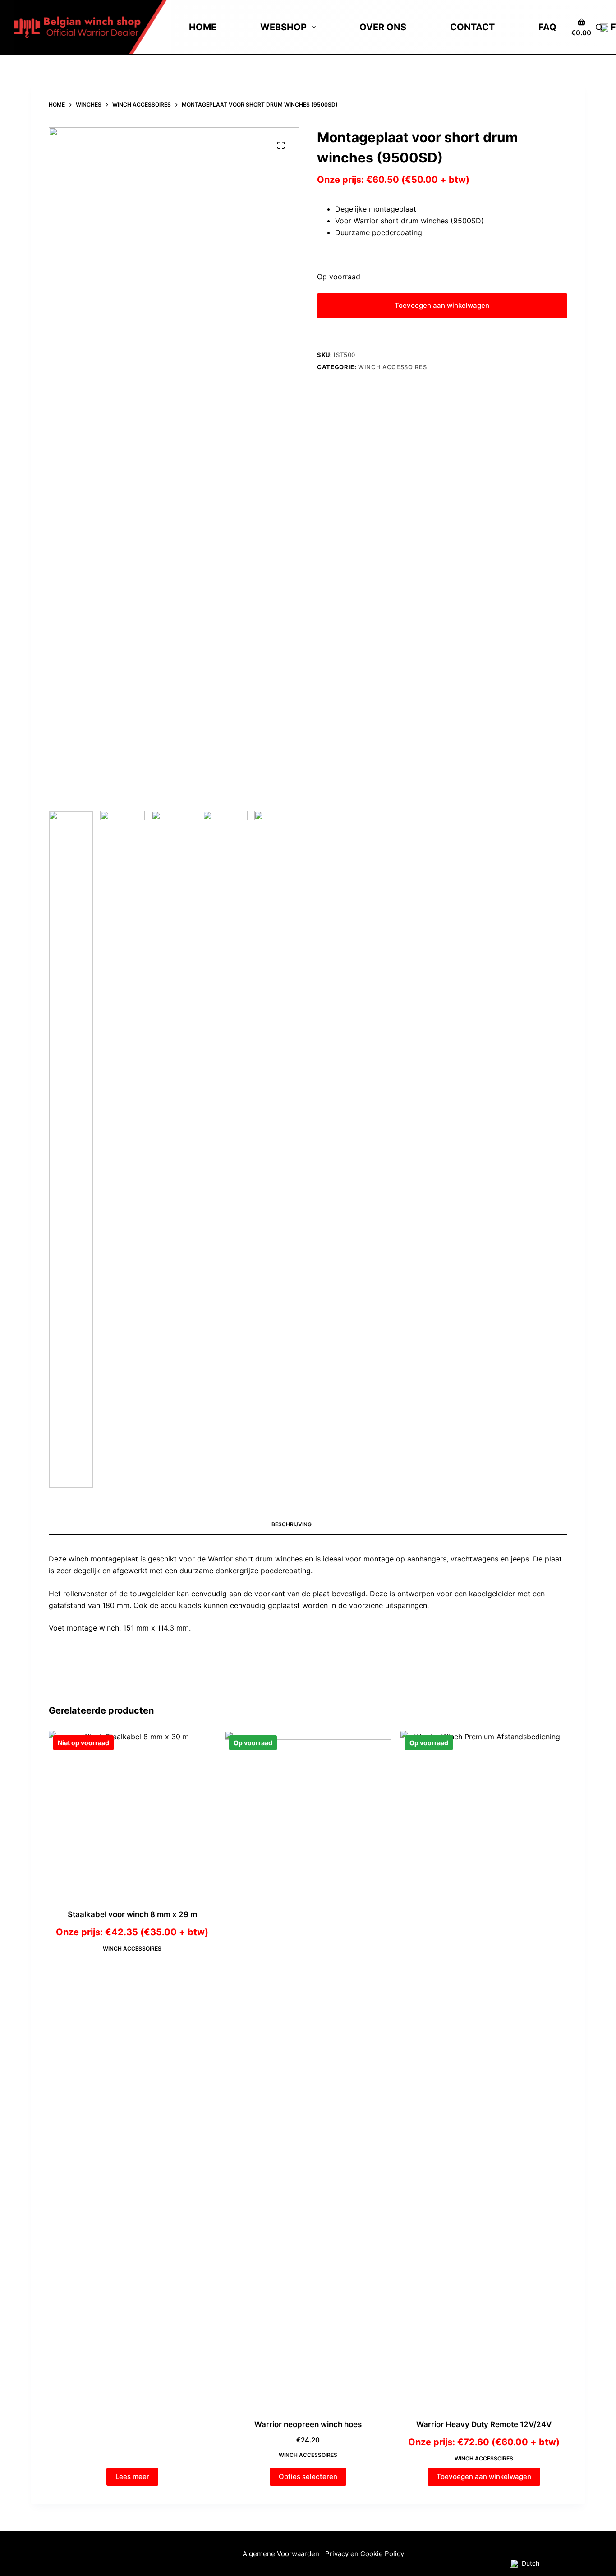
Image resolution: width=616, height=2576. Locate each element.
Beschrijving (292, 1524)
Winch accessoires (392, 367)
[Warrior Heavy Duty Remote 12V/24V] (484, 2069)
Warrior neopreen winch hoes (308, 2424)
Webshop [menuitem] (283, 27)
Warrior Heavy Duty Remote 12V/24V (484, 2424)
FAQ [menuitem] (547, 27)
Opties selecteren (308, 2476)
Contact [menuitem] (472, 27)
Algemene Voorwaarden (282, 2554)
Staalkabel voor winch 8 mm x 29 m (132, 1914)
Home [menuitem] (203, 27)
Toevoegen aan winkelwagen (442, 305)
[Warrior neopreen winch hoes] (308, 2069)
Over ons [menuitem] (383, 27)
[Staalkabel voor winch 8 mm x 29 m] (132, 1814)
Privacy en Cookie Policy (365, 2554)
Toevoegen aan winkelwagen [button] (484, 2476)
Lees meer (132, 2476)
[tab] (292, 1525)
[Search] (599, 27)
